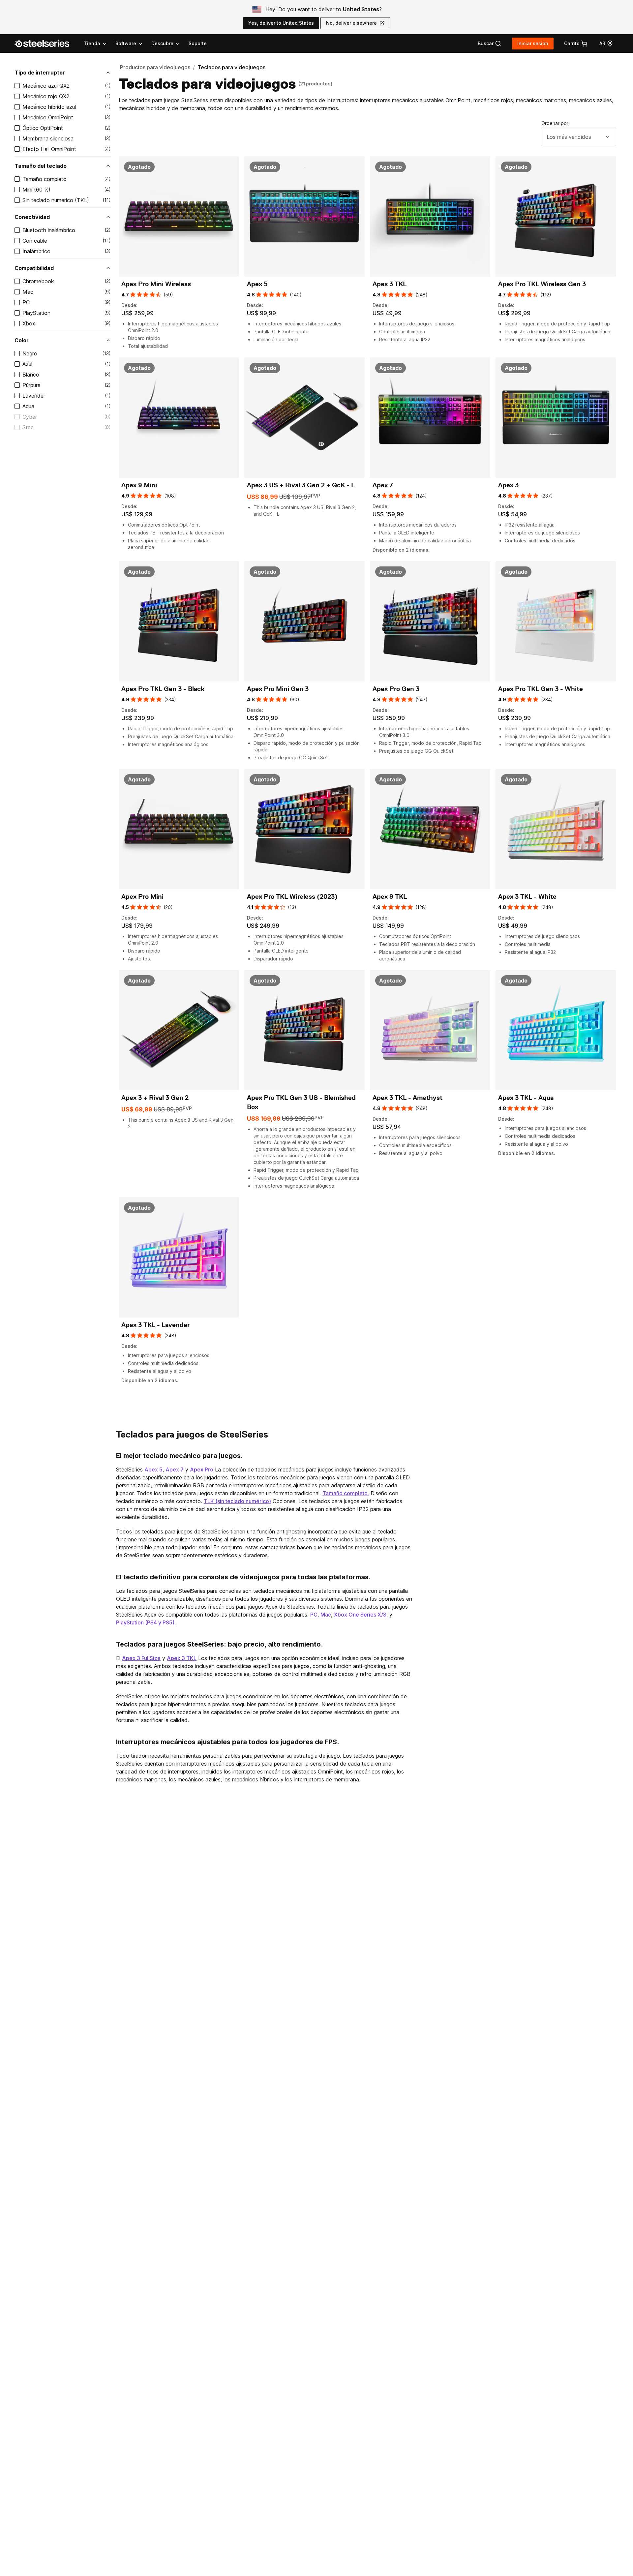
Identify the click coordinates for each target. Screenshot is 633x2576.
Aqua (28, 406)
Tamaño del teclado (41, 166)
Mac (28, 292)
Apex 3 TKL (182, 1658)
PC (26, 302)
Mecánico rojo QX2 (46, 96)
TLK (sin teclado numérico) (237, 1501)
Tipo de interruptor (40, 73)
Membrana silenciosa (48, 138)
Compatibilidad (34, 268)
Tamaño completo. (346, 1493)
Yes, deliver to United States (281, 23)
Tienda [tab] (92, 43)
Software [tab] (126, 43)
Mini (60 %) (36, 190)
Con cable (35, 241)
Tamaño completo (45, 179)
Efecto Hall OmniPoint (49, 149)
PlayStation (36, 313)
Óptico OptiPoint (43, 128)
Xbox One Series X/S (360, 1615)
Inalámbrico (36, 251)
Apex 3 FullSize (141, 1658)
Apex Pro (202, 1470)
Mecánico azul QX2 (46, 86)
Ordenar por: (556, 123)
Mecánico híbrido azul (49, 107)
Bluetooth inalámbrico (49, 230)
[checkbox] (17, 86)
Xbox (29, 323)
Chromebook (38, 281)
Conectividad (32, 217)
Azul (27, 364)
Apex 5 (153, 1470)
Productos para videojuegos (155, 67)
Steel (29, 427)
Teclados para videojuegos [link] (231, 67)
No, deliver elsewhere (351, 23)
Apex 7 (175, 1470)
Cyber (30, 417)
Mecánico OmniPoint (48, 117)
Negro (30, 353)
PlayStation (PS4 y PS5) (145, 1622)
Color (22, 340)
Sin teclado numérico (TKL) (56, 200)
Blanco (31, 375)
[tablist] (132, 44)
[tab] (490, 44)
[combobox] (579, 137)
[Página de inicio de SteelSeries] (46, 44)
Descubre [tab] (162, 43)
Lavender (34, 396)
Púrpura (31, 385)
